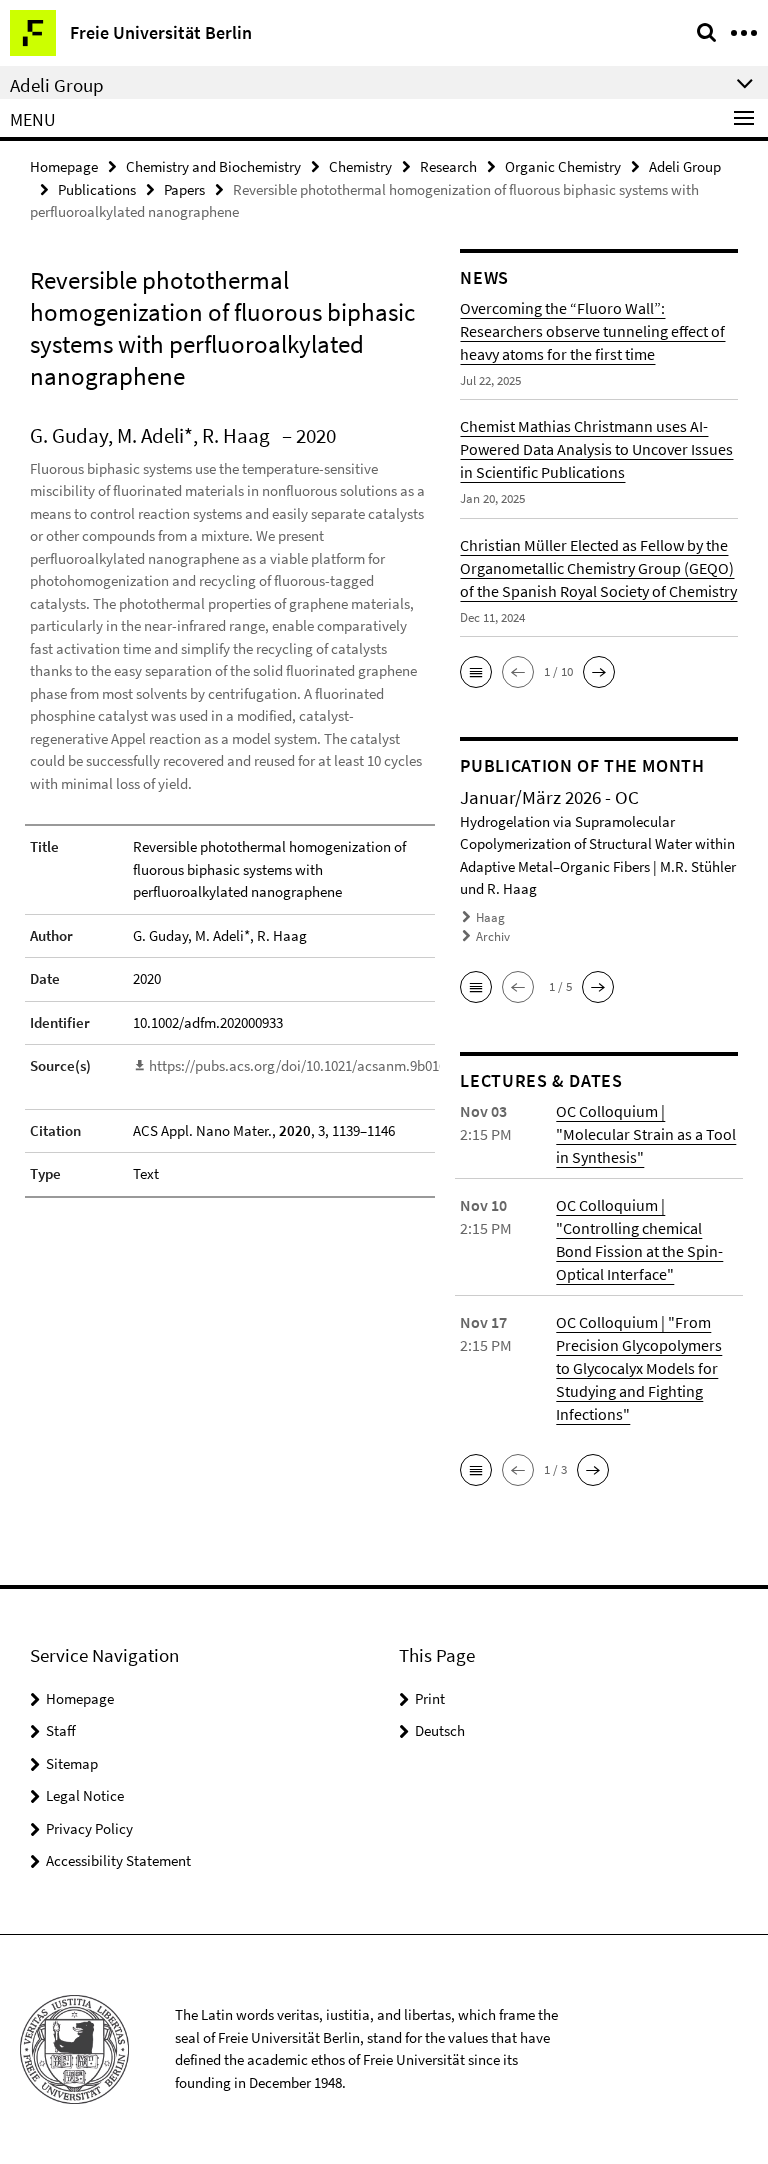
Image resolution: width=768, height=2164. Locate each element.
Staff (61, 1730)
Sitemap (72, 1763)
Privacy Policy (89, 1828)
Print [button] (430, 1698)
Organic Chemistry (563, 166)
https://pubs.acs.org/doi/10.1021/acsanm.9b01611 (304, 1065)
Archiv (493, 936)
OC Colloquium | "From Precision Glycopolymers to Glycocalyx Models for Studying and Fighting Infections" (639, 1368)
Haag (490, 917)
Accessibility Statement (118, 1860)
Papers (184, 189)
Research (448, 166)
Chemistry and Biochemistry (213, 166)
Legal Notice (85, 1795)
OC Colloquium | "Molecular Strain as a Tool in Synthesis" (646, 1134)
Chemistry (360, 166)
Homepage (64, 166)
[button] (476, 672)
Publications (97, 189)
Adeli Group (685, 166)
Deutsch (440, 1730)
